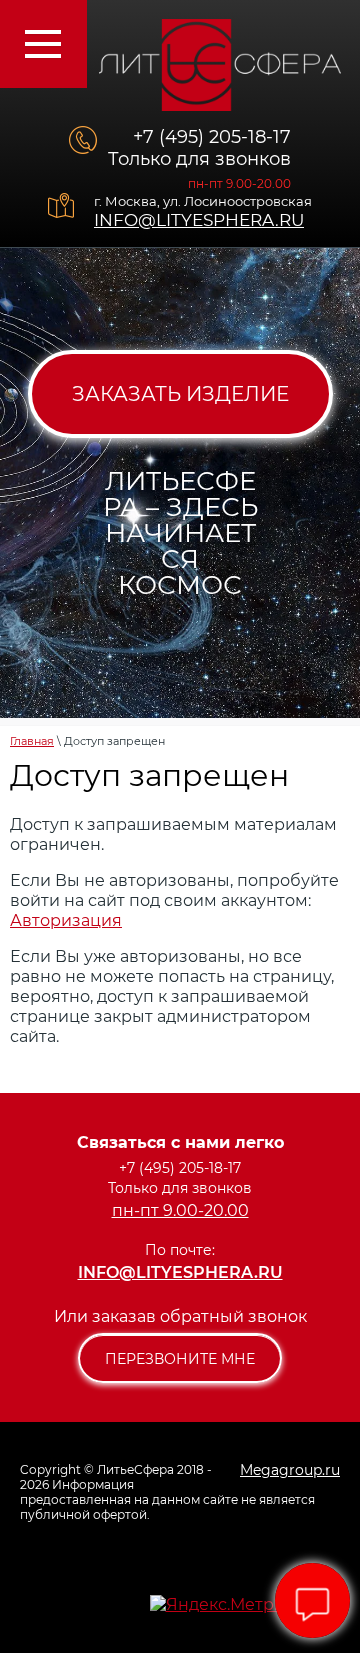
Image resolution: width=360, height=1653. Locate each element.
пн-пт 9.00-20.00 (239, 183)
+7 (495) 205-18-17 (212, 137)
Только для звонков (199, 159)
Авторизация (66, 920)
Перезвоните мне (180, 1359)
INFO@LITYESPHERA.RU (199, 220)
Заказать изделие (180, 394)
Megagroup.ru (290, 1470)
